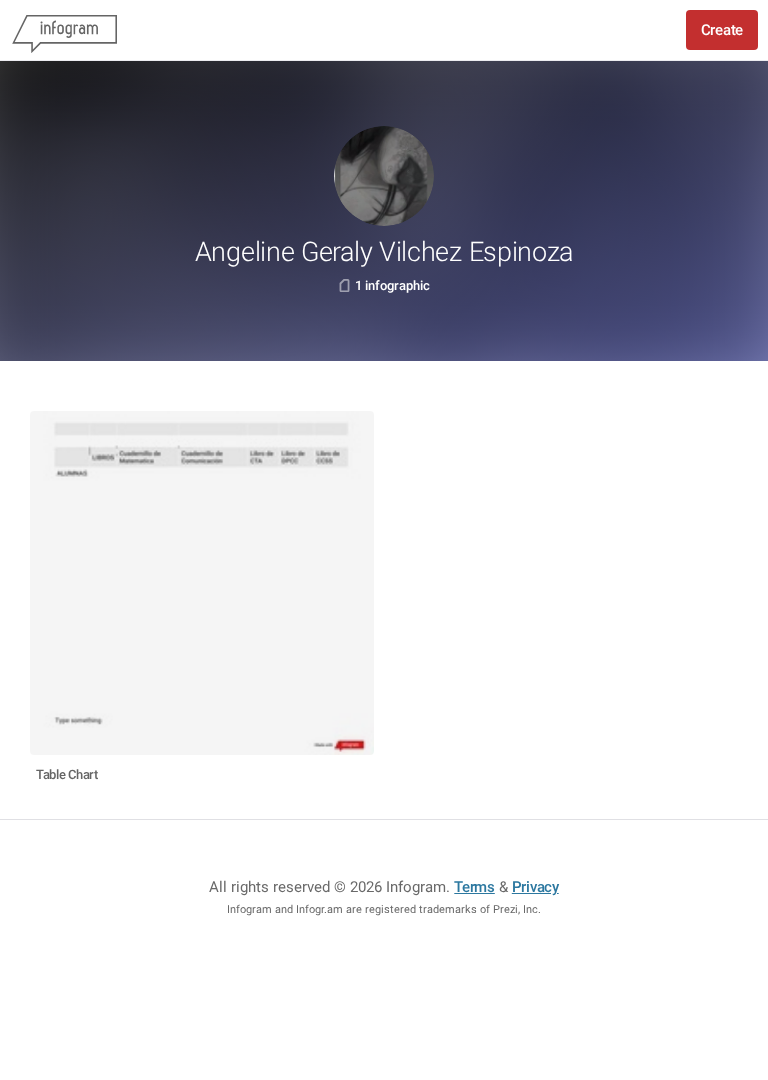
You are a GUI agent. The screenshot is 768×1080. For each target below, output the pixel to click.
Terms (474, 887)
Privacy (535, 887)
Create (722, 30)
